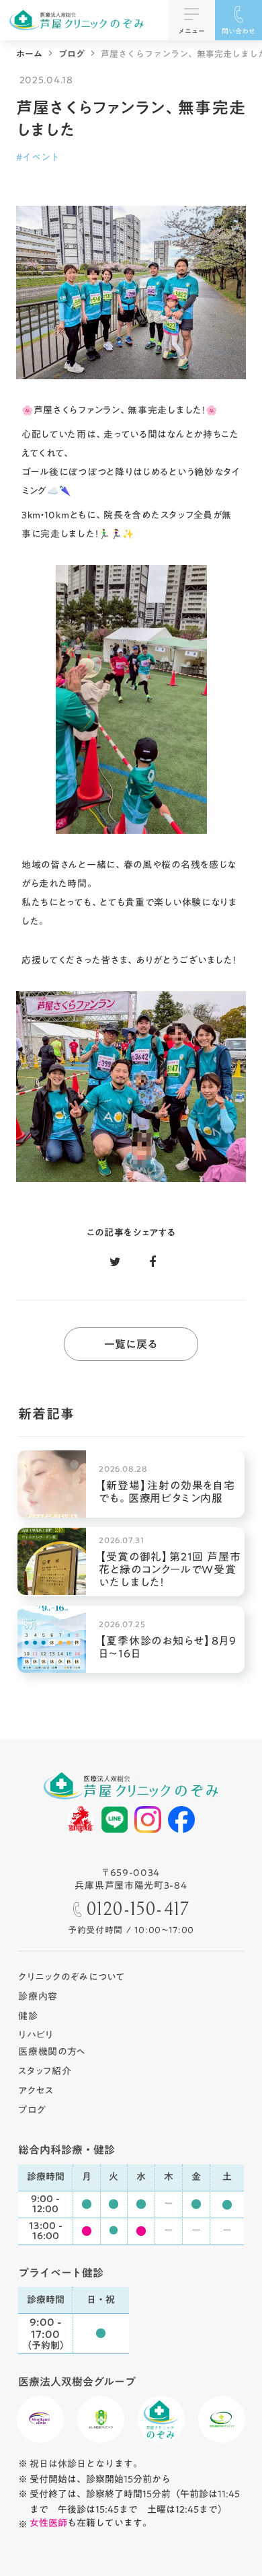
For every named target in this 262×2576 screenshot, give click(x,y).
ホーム (29, 54)
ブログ (72, 54)
